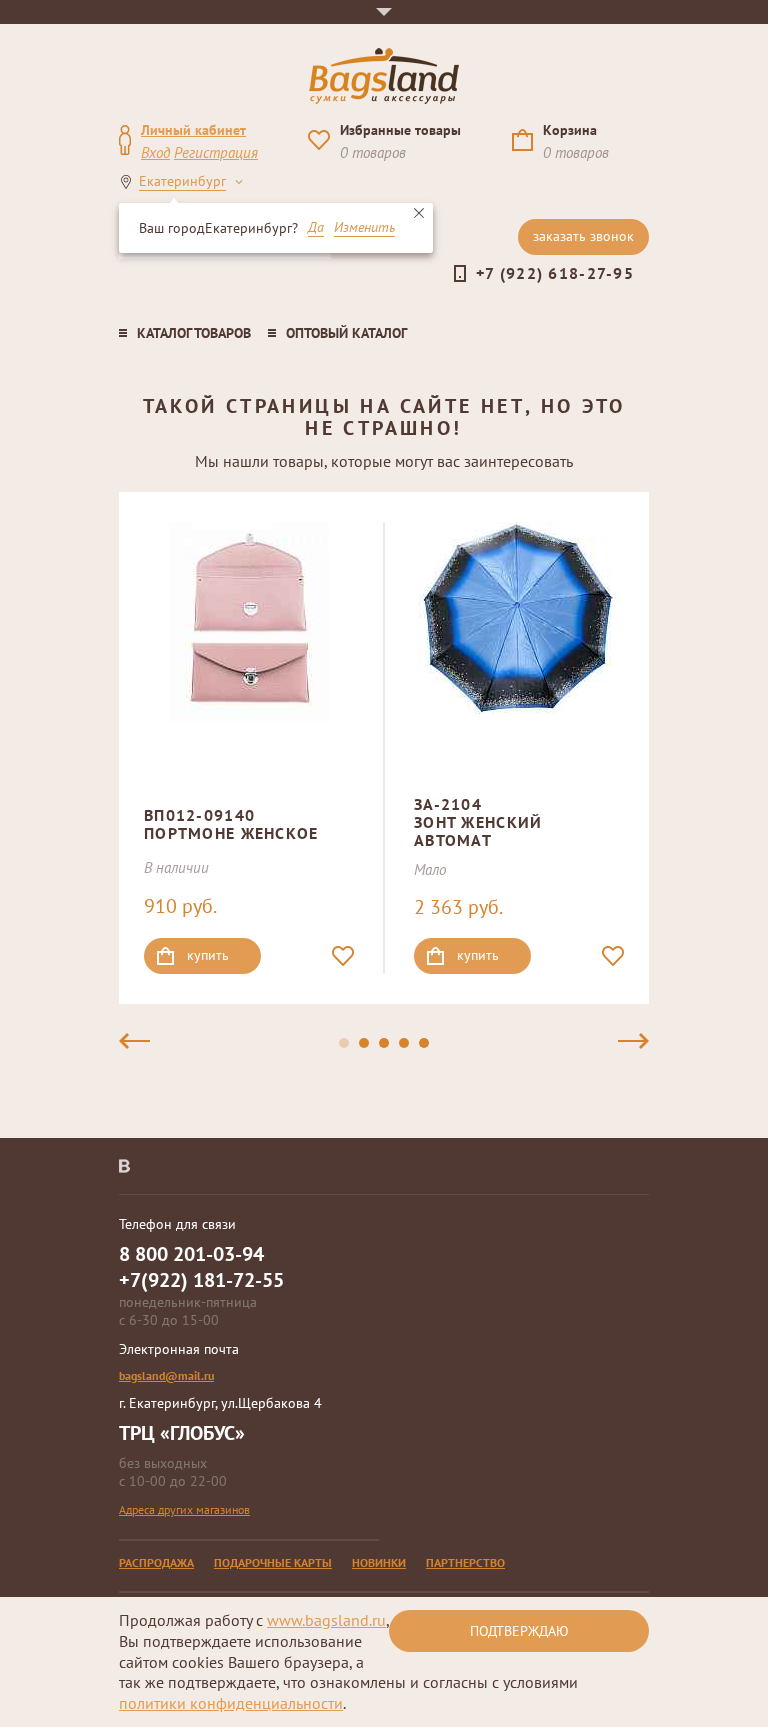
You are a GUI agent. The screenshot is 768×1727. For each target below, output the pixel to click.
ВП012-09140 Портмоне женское (231, 824)
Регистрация (216, 152)
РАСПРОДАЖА (156, 1562)
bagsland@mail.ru (166, 1375)
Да (316, 228)
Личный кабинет (193, 130)
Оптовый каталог (346, 333)
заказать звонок (583, 236)
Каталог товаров (194, 333)
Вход (155, 152)
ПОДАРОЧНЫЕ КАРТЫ (273, 1562)
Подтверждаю (519, 1631)
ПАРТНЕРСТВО (465, 1562)
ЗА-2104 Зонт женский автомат (478, 821)
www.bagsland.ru (326, 1620)
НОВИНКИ (379, 1562)
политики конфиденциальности (231, 1703)
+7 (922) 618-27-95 (555, 273)
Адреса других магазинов (184, 1509)
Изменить (364, 228)
